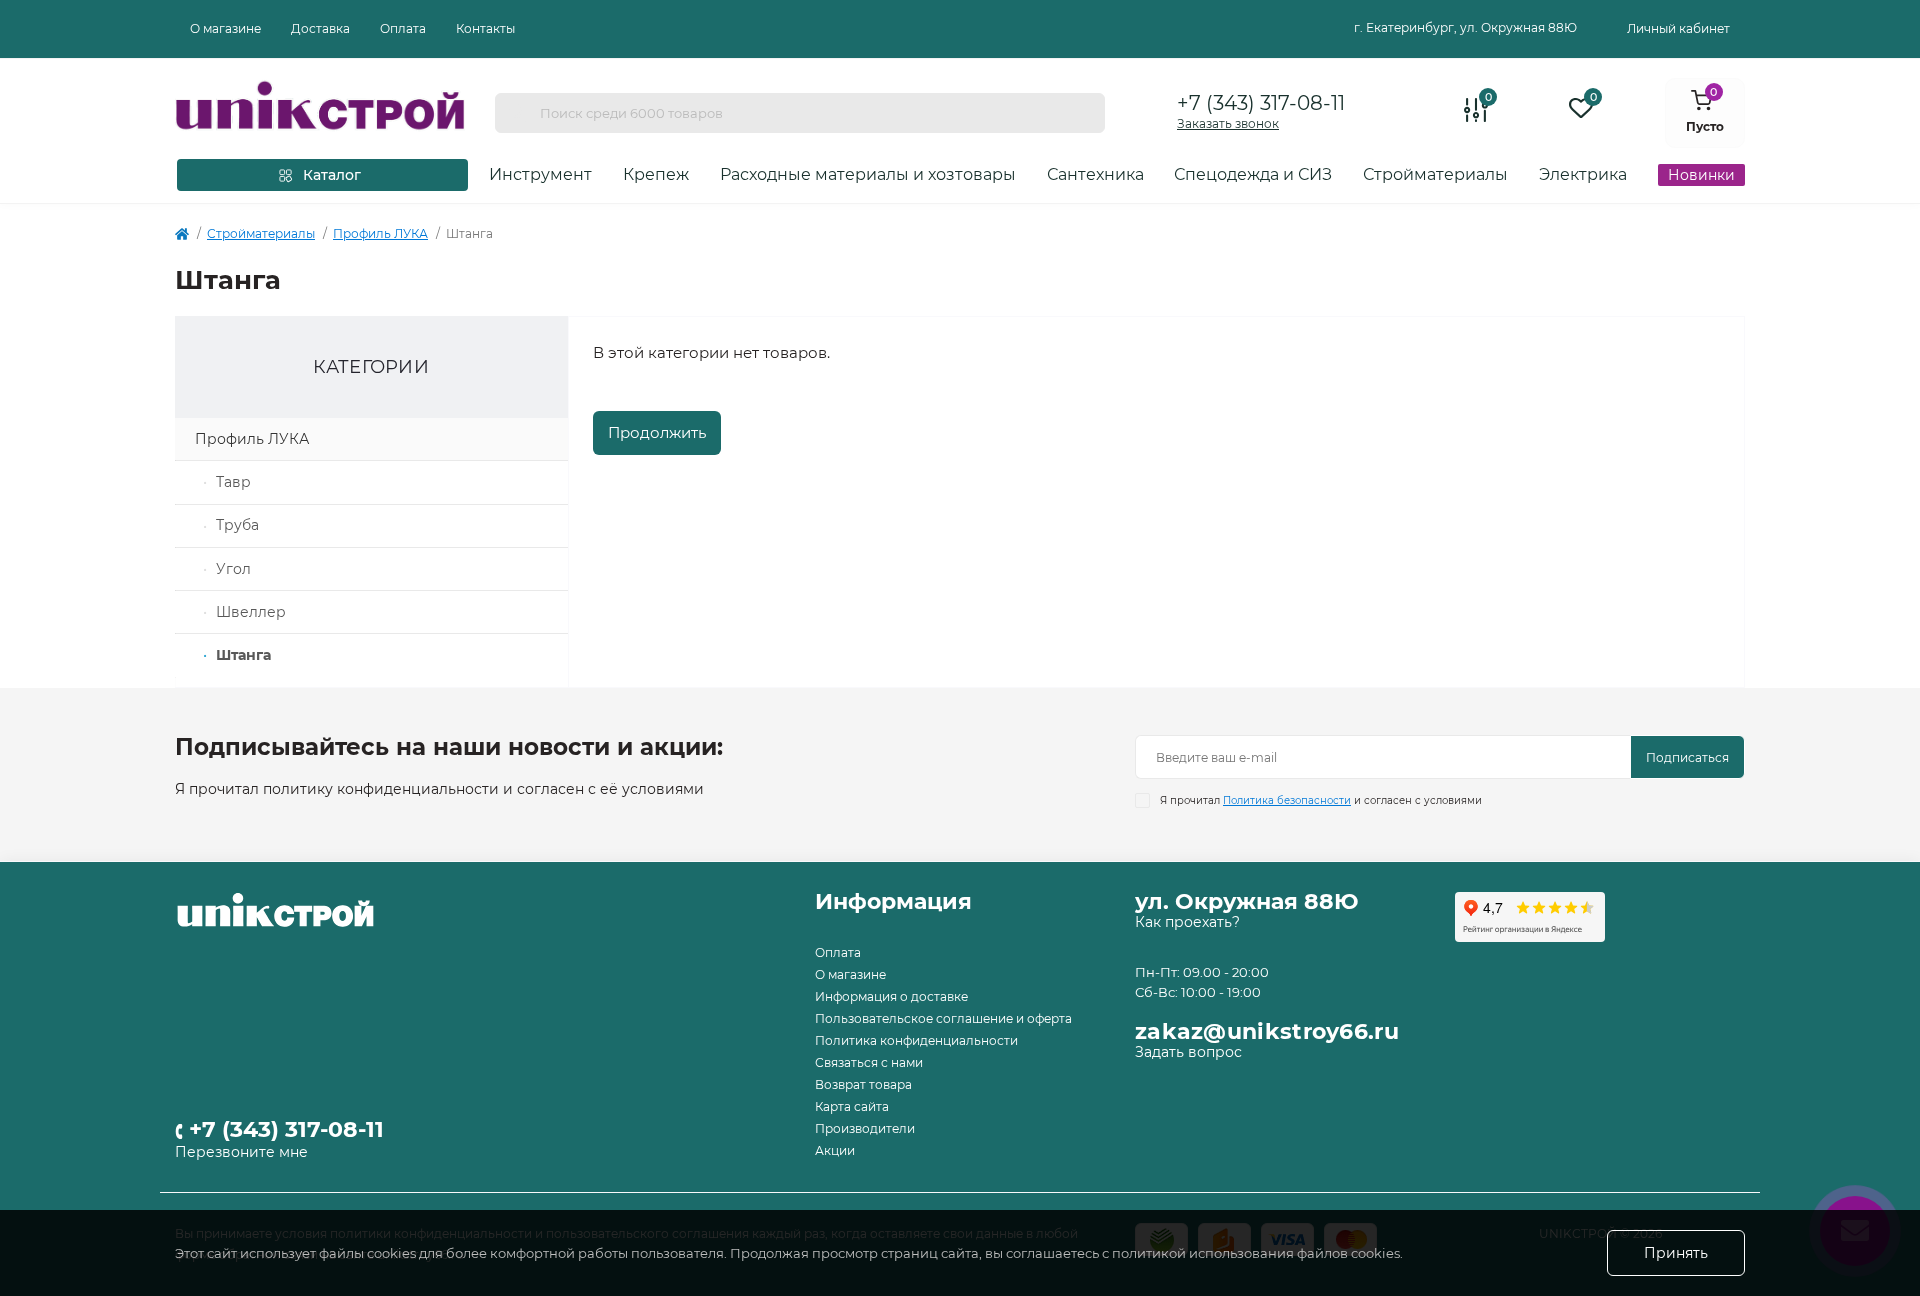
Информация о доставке (891, 996)
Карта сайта (852, 1106)
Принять (1676, 1253)
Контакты (485, 28)
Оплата (403, 28)
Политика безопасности (1287, 800)
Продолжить (657, 432)
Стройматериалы (261, 233)
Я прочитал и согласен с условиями (1321, 800)
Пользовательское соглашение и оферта (943, 1018)
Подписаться (1687, 757)
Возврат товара (863, 1084)
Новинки (1701, 175)
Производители (865, 1128)
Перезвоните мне (241, 1152)
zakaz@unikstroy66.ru (1267, 1032)
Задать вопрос (1188, 1052)
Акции (835, 1150)
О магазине (225, 28)
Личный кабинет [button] (1678, 28)
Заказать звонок (1228, 123)
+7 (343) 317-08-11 (1261, 103)
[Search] (517, 113)
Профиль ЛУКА (380, 233)
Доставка (320, 28)
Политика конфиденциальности (916, 1040)
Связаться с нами (869, 1062)
